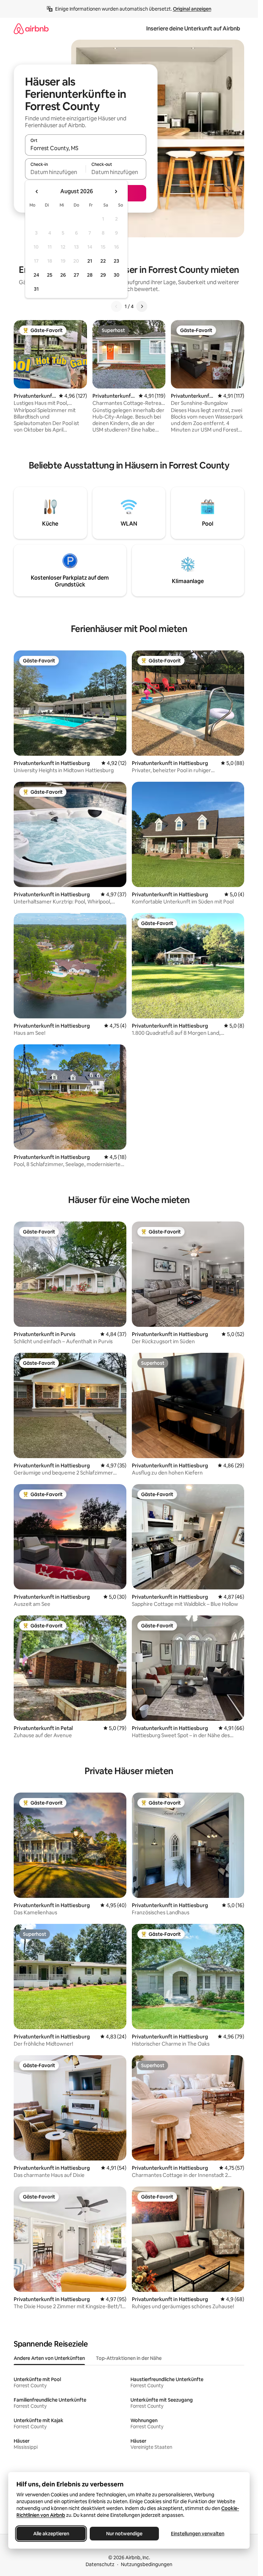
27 (76, 275)
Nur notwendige (124, 2534)
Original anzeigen (192, 9)
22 (103, 261)
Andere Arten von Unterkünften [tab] (49, 2358)
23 (116, 261)
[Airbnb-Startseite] (31, 29)
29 (103, 275)
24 (36, 275)
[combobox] (86, 148)
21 (90, 261)
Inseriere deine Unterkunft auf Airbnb (193, 29)
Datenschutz (100, 2564)
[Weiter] (142, 306)
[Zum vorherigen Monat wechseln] (37, 191)
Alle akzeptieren (51, 2534)
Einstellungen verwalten (198, 2534)
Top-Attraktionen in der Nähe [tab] (129, 2358)
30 (117, 275)
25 (50, 275)
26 (63, 275)
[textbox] (55, 172)
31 (36, 289)
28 (90, 275)
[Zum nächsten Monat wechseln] (116, 191)
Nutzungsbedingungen (147, 2564)
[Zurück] (116, 306)
